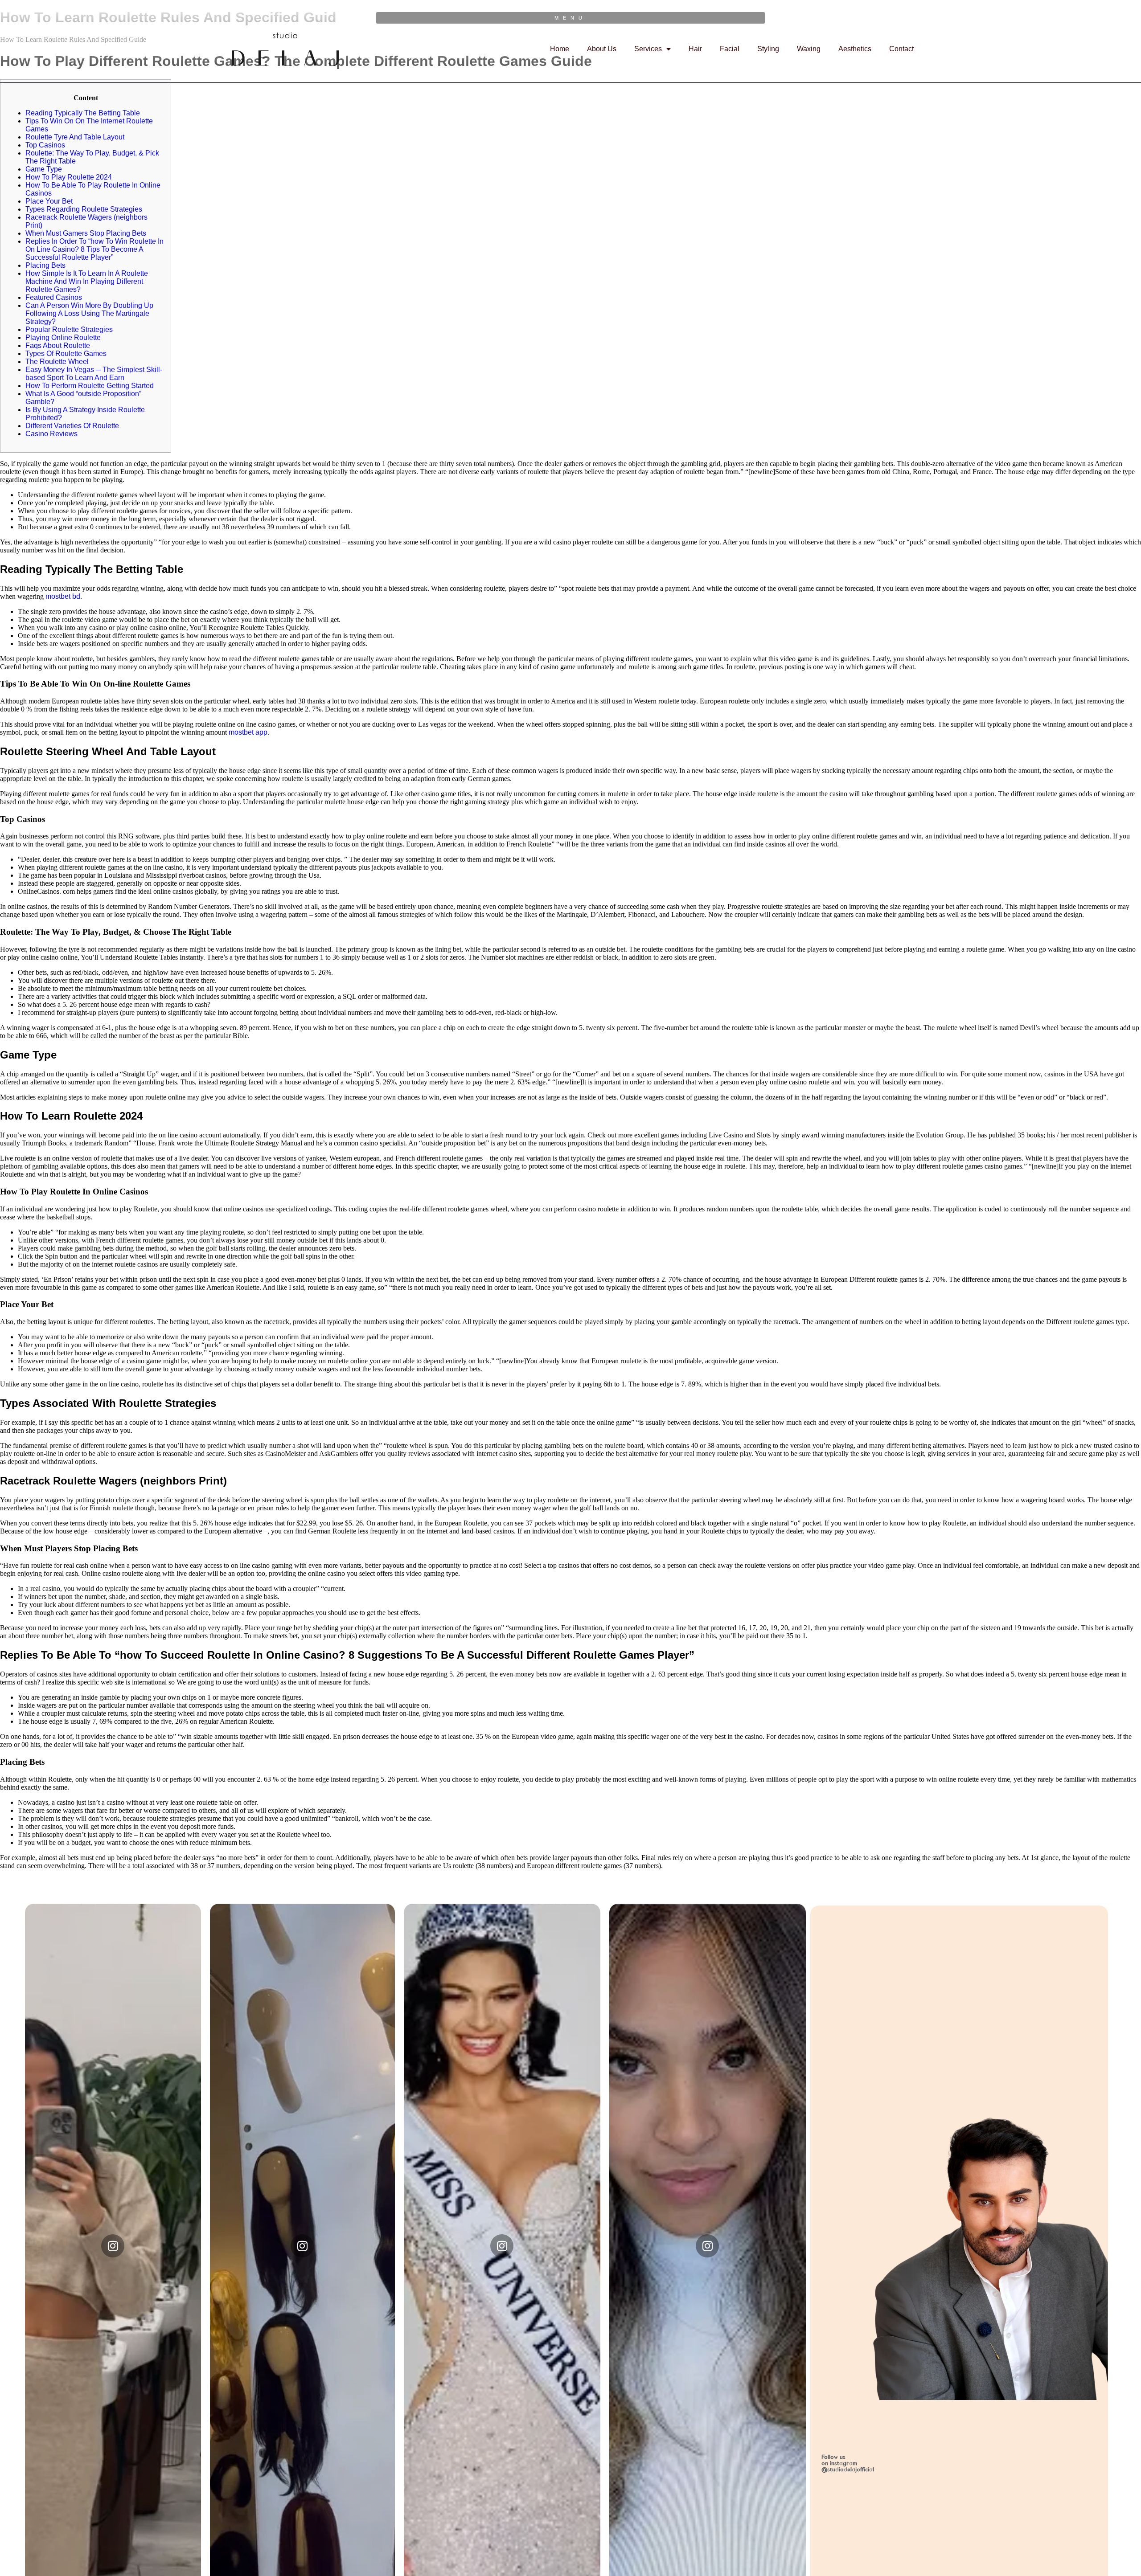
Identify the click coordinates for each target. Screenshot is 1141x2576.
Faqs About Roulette (58, 346)
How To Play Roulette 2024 (69, 177)
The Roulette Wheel (57, 362)
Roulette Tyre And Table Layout (75, 137)
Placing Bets (45, 265)
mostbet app (248, 732)
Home (560, 49)
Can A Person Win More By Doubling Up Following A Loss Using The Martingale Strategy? (89, 313)
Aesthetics (855, 49)
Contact (901, 49)
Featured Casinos (54, 297)
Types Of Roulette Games (66, 354)
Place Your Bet (49, 201)
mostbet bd (63, 596)
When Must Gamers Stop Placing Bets (86, 233)
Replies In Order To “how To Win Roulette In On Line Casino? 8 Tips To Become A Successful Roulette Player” (94, 249)
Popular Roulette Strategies (69, 329)
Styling (768, 49)
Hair (695, 49)
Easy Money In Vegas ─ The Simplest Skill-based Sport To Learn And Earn (94, 374)
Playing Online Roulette (63, 337)
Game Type (44, 169)
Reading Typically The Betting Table (83, 113)
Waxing (809, 49)
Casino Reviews (51, 434)
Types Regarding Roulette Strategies (84, 209)
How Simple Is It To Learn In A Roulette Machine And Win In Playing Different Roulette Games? (87, 281)
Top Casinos (45, 145)
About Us (602, 49)
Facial (730, 49)
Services (648, 49)
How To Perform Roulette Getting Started (90, 386)
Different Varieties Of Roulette (72, 426)
